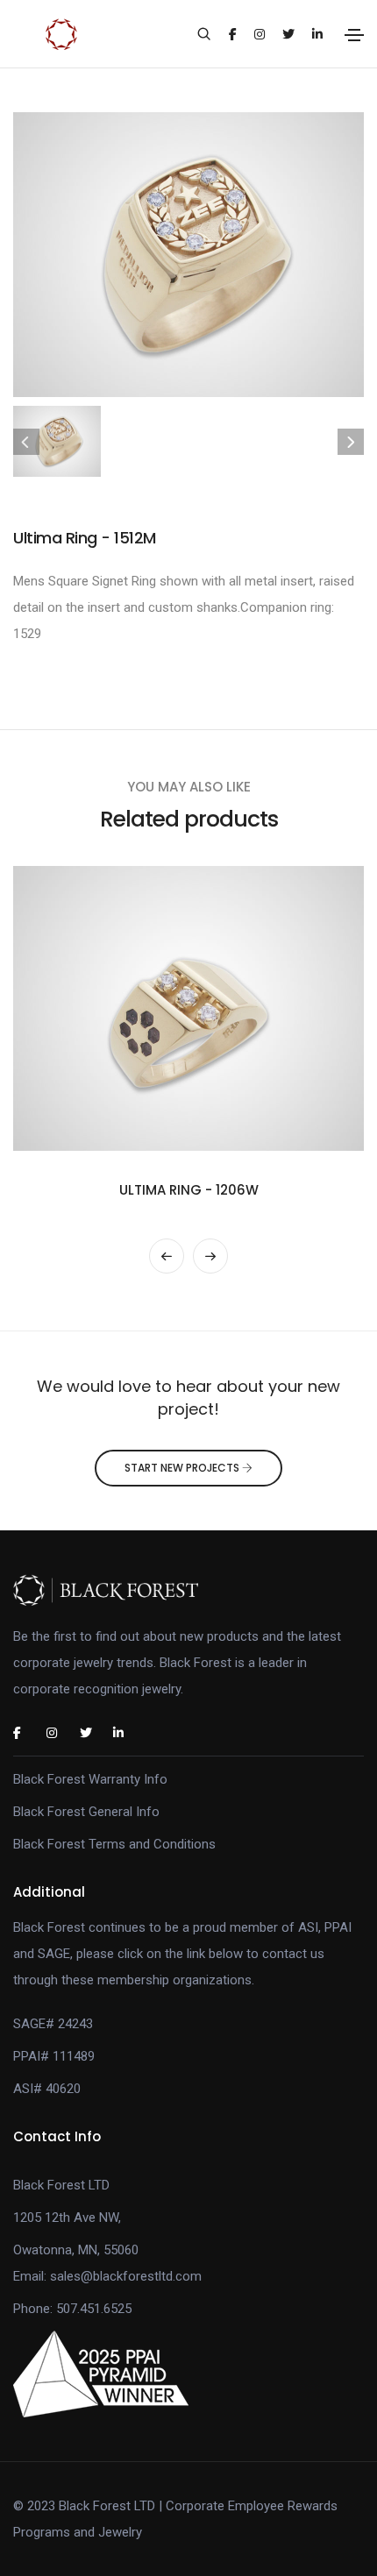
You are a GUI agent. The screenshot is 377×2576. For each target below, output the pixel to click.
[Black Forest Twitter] (93, 1733)
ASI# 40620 (47, 2089)
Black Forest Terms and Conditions (114, 1844)
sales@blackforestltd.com (126, 2276)
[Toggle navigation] (354, 35)
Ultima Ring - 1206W (189, 1190)
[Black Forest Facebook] (26, 1733)
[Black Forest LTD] (188, 1590)
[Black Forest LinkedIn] (126, 1733)
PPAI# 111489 (54, 2056)
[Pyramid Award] (101, 2374)
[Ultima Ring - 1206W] (188, 1008)
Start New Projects (183, 1468)
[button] (167, 1256)
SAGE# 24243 (53, 2024)
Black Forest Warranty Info (90, 1779)
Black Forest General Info (86, 1812)
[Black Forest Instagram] (60, 1733)
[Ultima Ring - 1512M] (188, 253)
